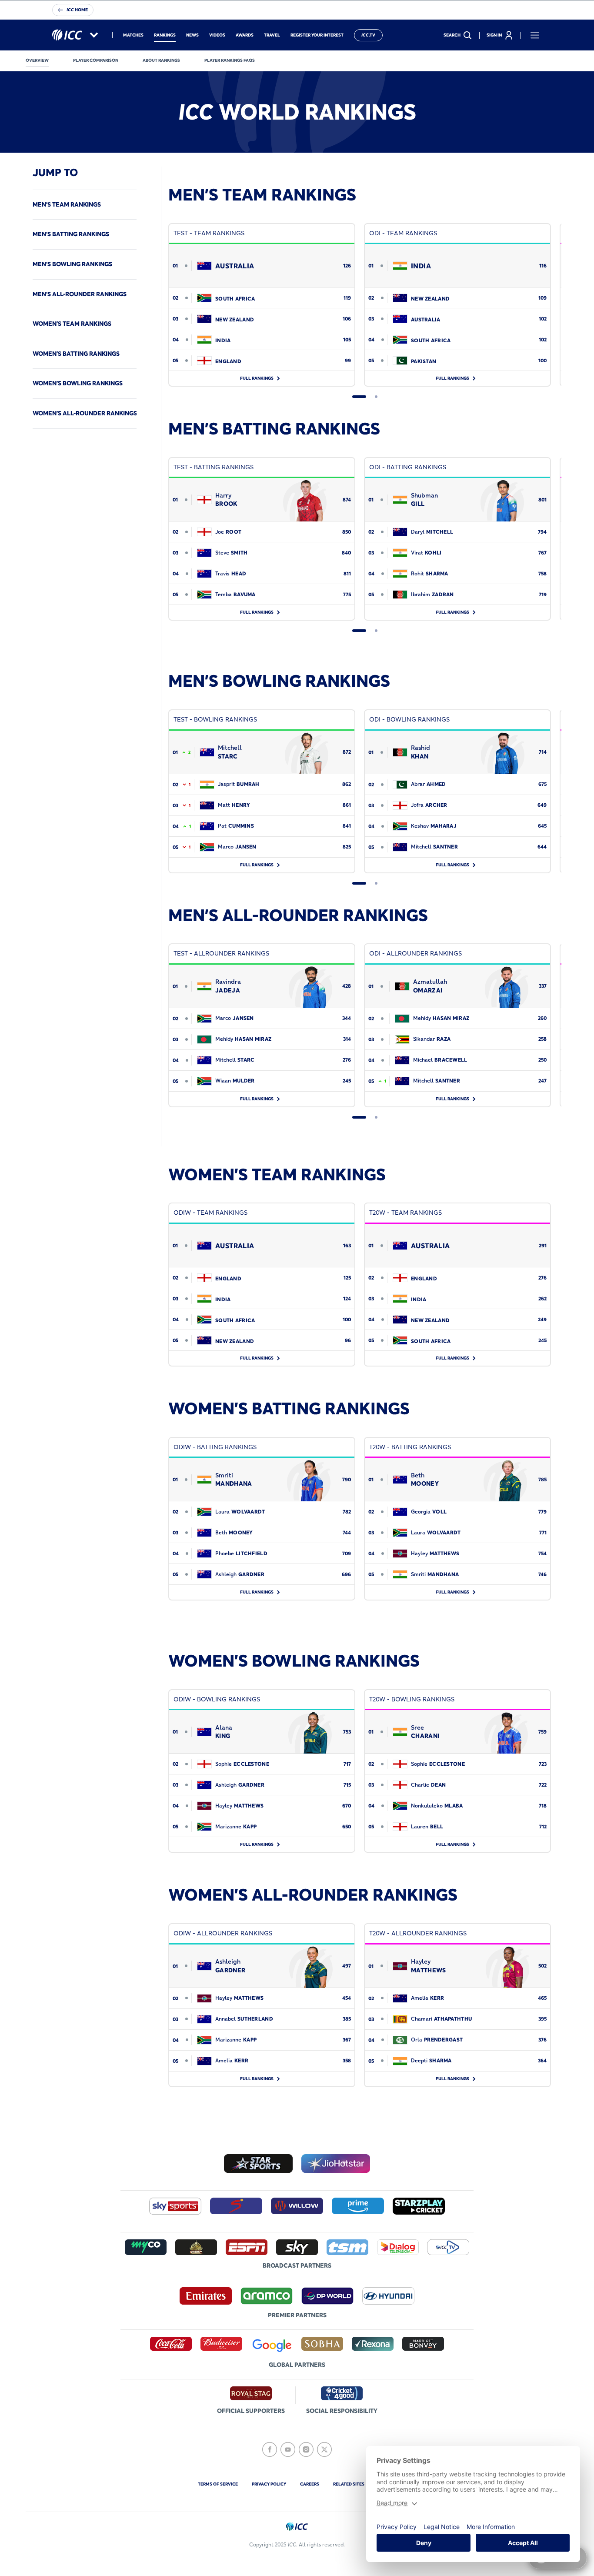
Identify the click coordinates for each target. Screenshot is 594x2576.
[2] (376, 397)
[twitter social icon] (324, 2449)
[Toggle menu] (535, 35)
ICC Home (77, 10)
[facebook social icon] (270, 2449)
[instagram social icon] (306, 2449)
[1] (359, 397)
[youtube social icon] (288, 2449)
